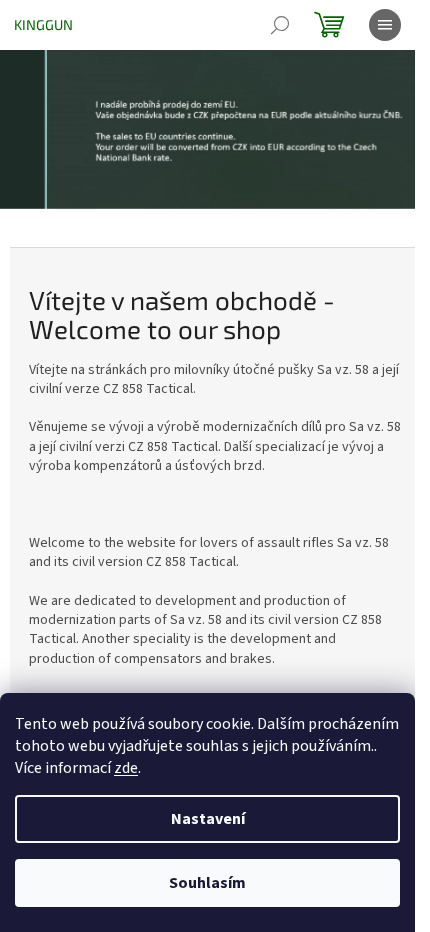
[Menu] (385, 25)
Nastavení (208, 819)
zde (126, 768)
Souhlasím (207, 883)
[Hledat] (280, 25)
